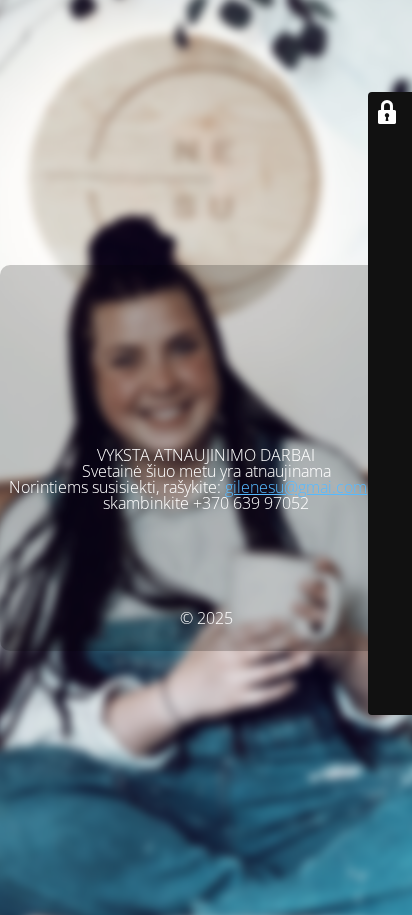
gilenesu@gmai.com (296, 487)
